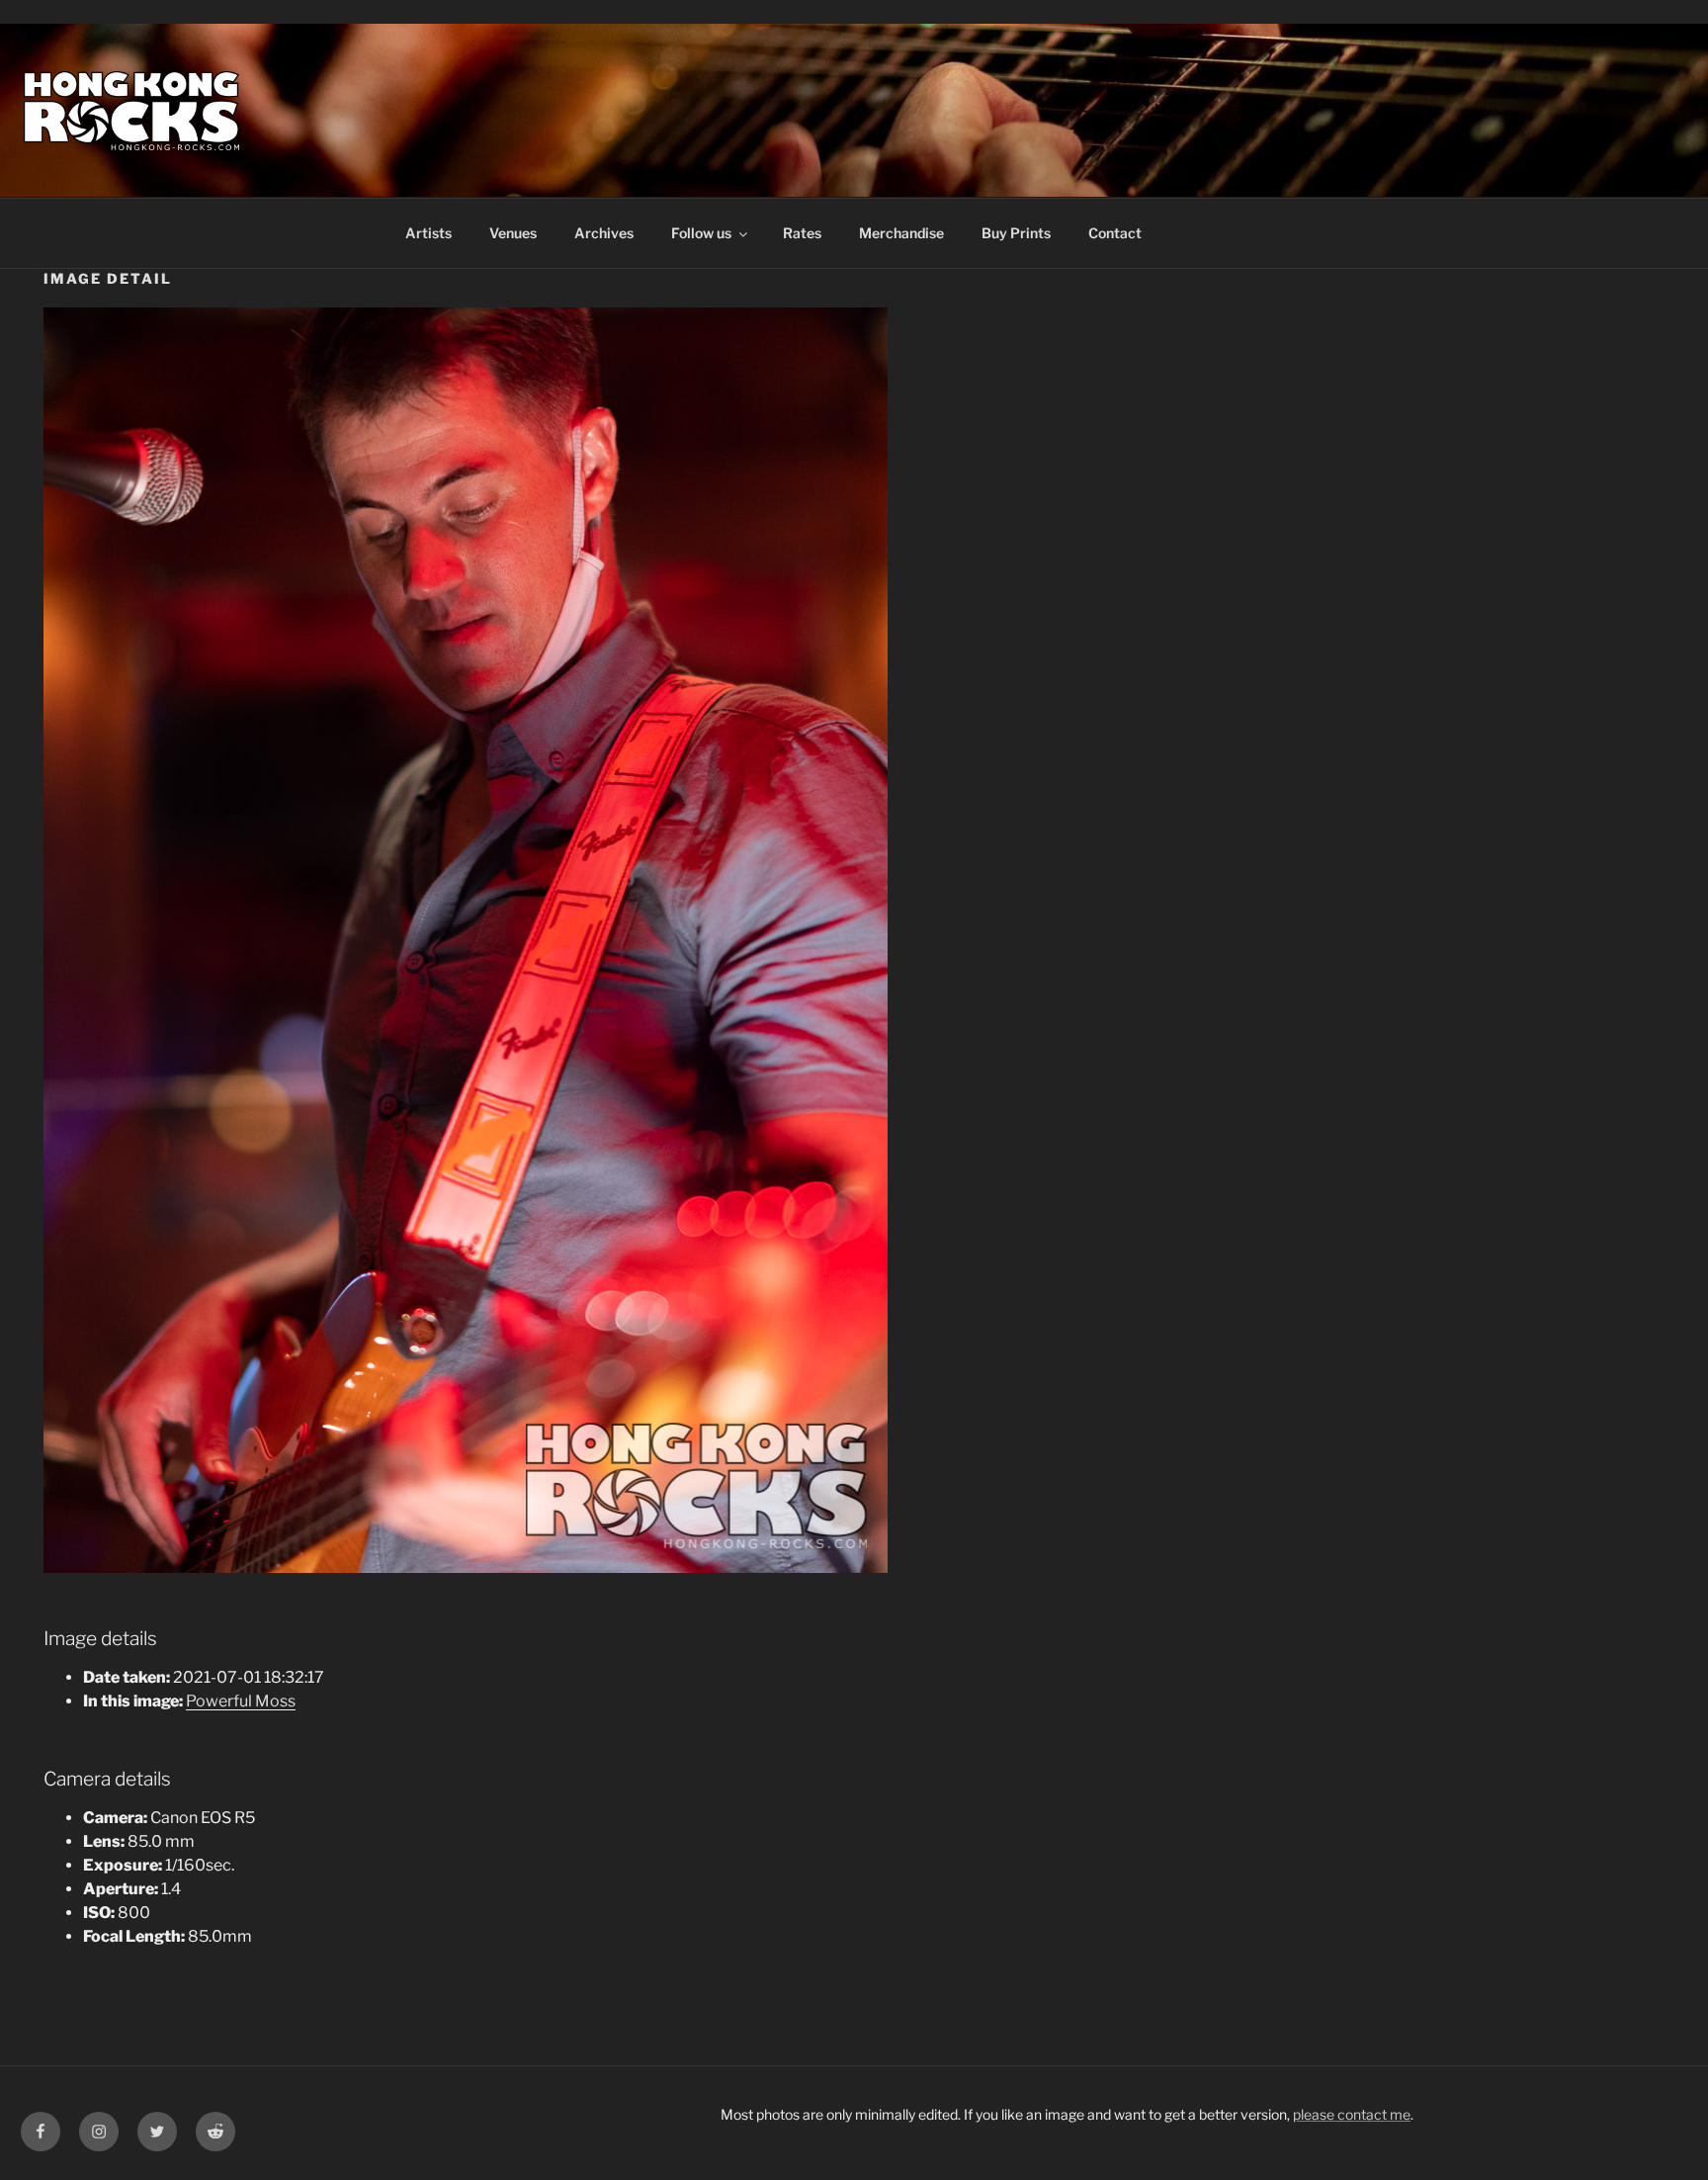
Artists (428, 233)
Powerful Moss (241, 1701)
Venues (513, 233)
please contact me (1352, 2114)
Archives (604, 233)
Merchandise (901, 233)
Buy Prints (1016, 233)
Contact (1115, 233)
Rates (802, 233)
